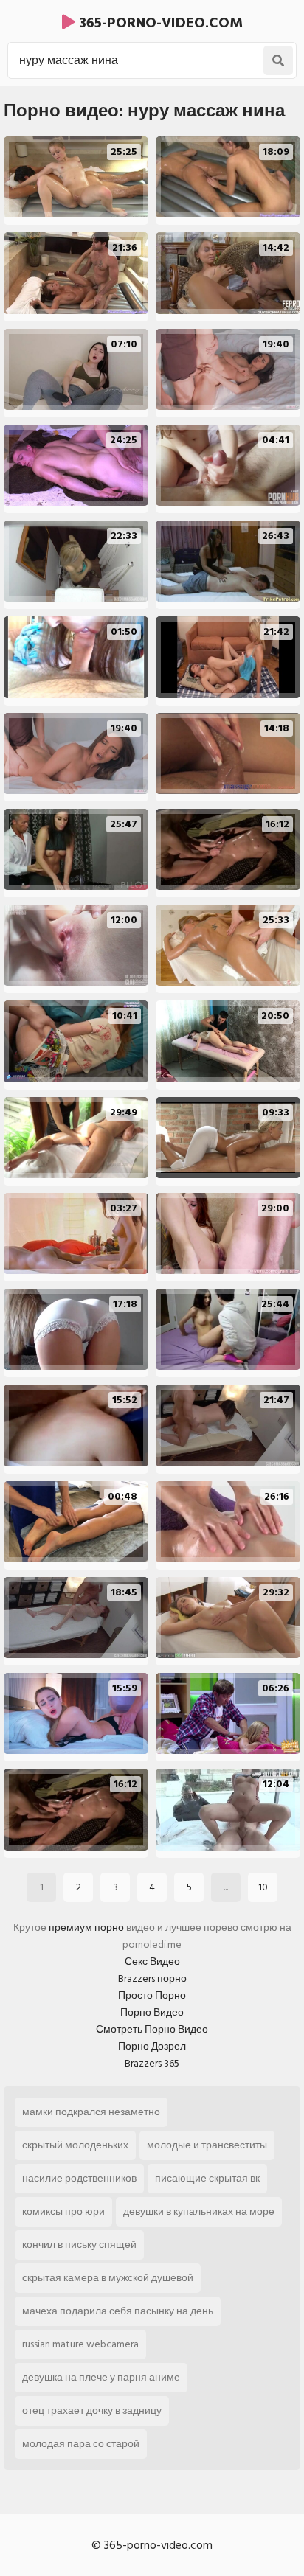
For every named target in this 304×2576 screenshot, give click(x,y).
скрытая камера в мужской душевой (108, 2278)
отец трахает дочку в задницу (92, 2410)
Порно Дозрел (152, 2046)
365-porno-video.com (159, 23)
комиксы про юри (63, 2211)
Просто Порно (152, 1995)
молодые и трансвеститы (207, 2145)
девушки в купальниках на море (199, 2211)
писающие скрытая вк (207, 2178)
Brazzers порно (152, 1978)
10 (263, 1887)
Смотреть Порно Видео (152, 2029)
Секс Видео (152, 1961)
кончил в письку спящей (79, 2245)
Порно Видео (152, 2012)
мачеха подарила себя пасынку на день (118, 2311)
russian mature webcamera (80, 2344)
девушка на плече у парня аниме (101, 2377)
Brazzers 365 (152, 2063)
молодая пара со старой (81, 2444)
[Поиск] (278, 60)
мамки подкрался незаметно (91, 2112)
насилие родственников (79, 2178)
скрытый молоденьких (75, 2145)
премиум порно (86, 1928)
